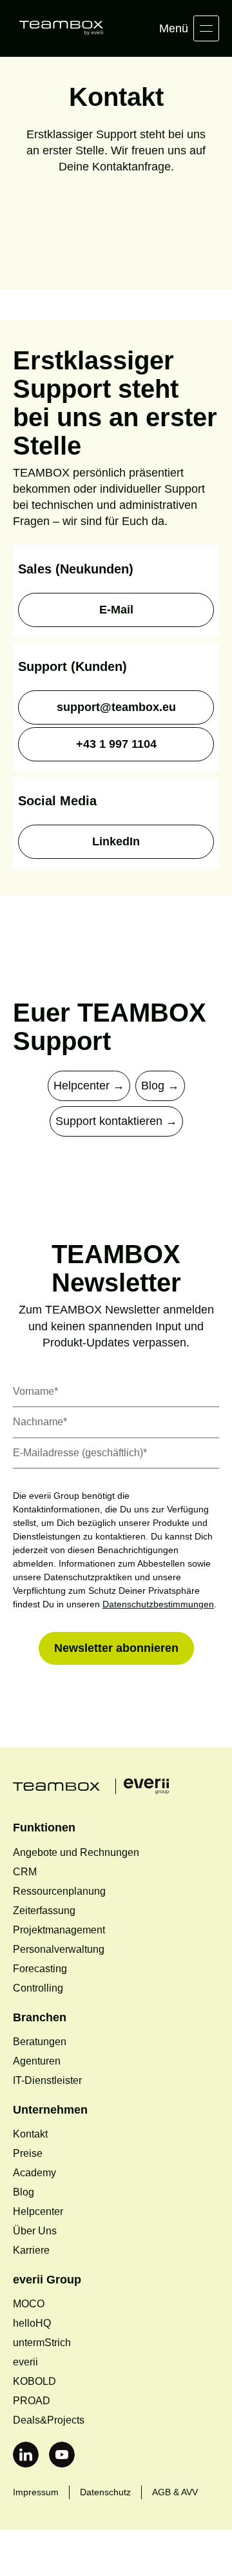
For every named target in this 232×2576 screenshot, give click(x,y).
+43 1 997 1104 (116, 744)
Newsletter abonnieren (116, 1662)
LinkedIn (116, 842)
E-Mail (116, 610)
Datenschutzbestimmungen (71, 1618)
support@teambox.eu (116, 707)
